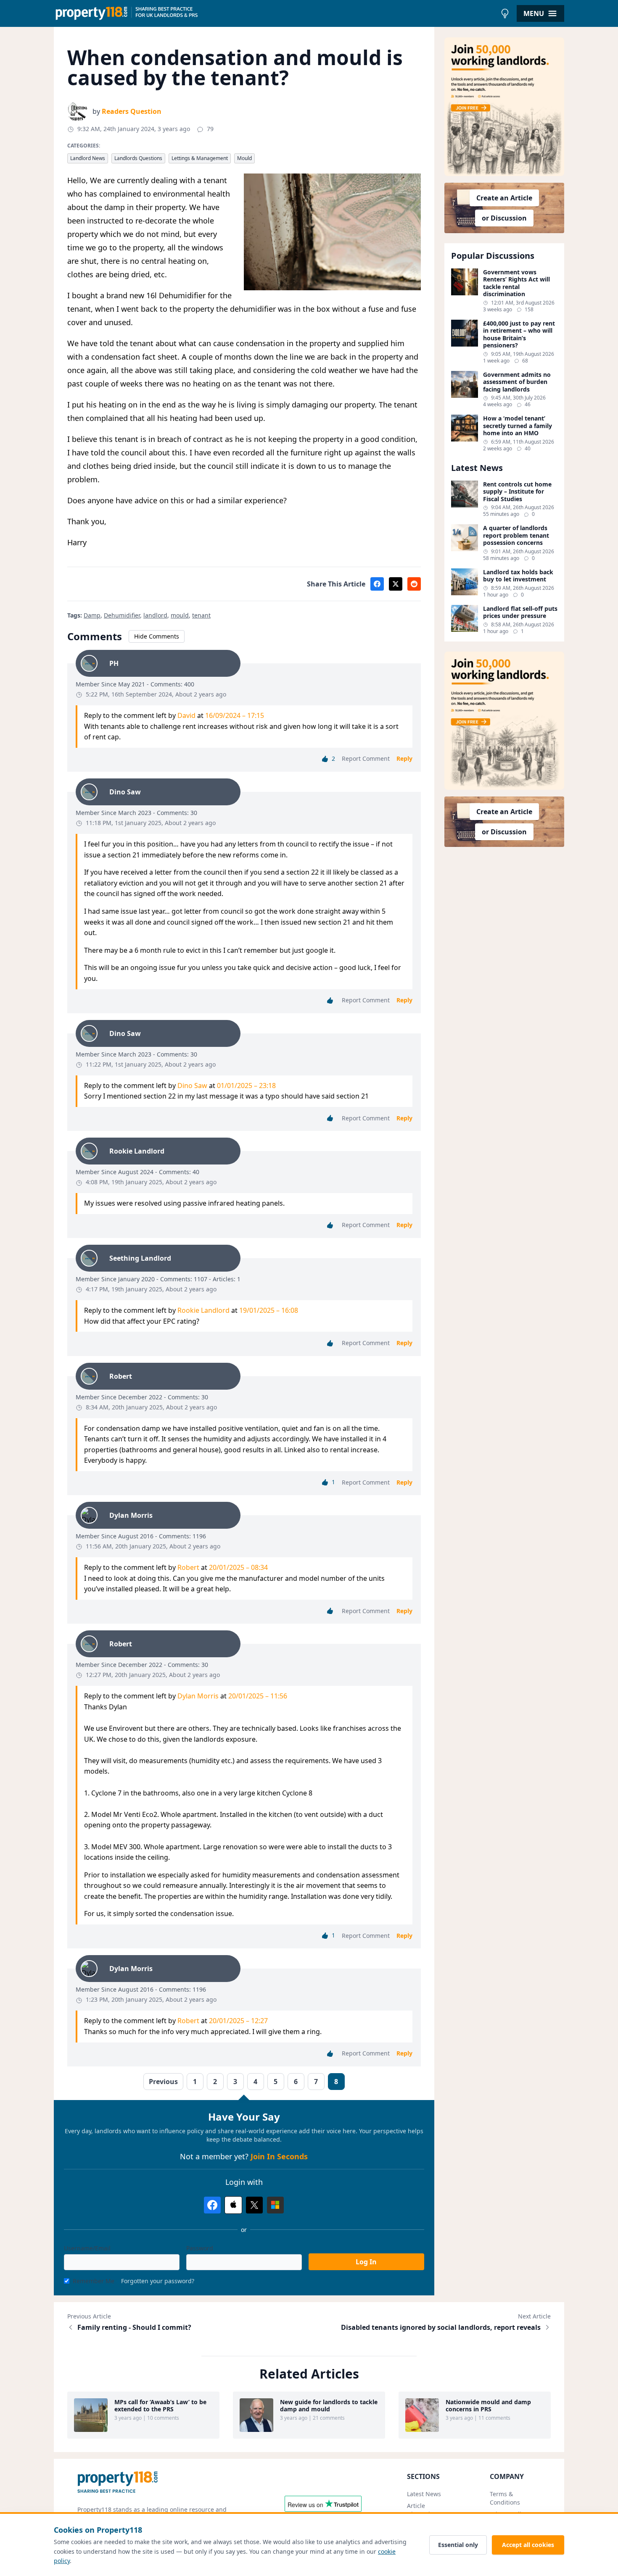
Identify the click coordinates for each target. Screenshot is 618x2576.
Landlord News (88, 158)
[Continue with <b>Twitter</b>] (254, 2205)
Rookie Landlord (203, 1310)
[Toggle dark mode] (505, 13)
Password (200, 2248)
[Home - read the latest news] (275, 13)
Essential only (458, 2545)
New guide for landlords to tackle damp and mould (329, 2406)
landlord (155, 615)
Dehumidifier (122, 615)
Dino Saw (192, 1086)
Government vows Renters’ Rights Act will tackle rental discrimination (516, 283)
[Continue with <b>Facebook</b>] (212, 2205)
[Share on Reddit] (414, 584)
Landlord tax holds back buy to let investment (518, 576)
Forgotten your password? (158, 2281)
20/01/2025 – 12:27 (238, 2021)
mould (180, 615)
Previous (163, 2082)
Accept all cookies (528, 2545)
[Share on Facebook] (377, 584)
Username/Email (87, 2248)
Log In (366, 2262)
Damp (92, 615)
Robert (188, 1567)
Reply (404, 758)
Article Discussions (424, 2510)
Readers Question (132, 111)
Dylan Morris (198, 1696)
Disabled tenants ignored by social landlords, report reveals (441, 2327)
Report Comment (366, 758)
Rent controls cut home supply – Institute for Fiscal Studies (517, 492)
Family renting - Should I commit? (134, 2327)
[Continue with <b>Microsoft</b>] (275, 2205)
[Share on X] (396, 584)
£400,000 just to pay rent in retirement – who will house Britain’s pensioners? (519, 334)
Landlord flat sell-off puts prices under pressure (520, 612)
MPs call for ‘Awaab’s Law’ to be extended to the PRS (160, 2406)
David (186, 715)
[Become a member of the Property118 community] (504, 107)
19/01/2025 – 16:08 (269, 1310)
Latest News (424, 2494)
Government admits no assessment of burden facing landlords (517, 382)
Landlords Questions (138, 158)
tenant (201, 615)
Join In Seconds (279, 2156)
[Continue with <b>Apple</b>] (233, 2205)
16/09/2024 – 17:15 (235, 715)
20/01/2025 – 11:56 (258, 1696)
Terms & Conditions (505, 2498)
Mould (244, 158)
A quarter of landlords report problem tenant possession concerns (516, 535)
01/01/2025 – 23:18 (246, 1086)
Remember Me (94, 2281)
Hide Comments (157, 636)
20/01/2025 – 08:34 (238, 1567)
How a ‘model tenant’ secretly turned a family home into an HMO (518, 426)
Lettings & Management (200, 158)
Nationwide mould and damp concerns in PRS (488, 2406)
